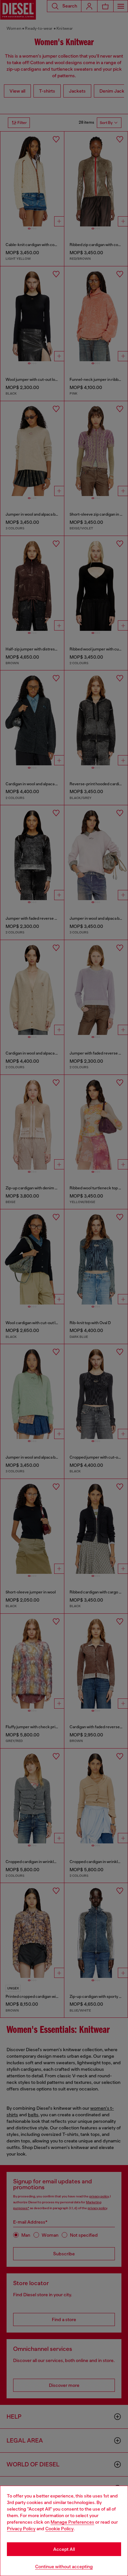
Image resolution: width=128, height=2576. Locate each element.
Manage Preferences (72, 2522)
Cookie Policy (59, 2529)
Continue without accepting (64, 2567)
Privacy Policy (21, 2529)
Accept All (64, 2549)
